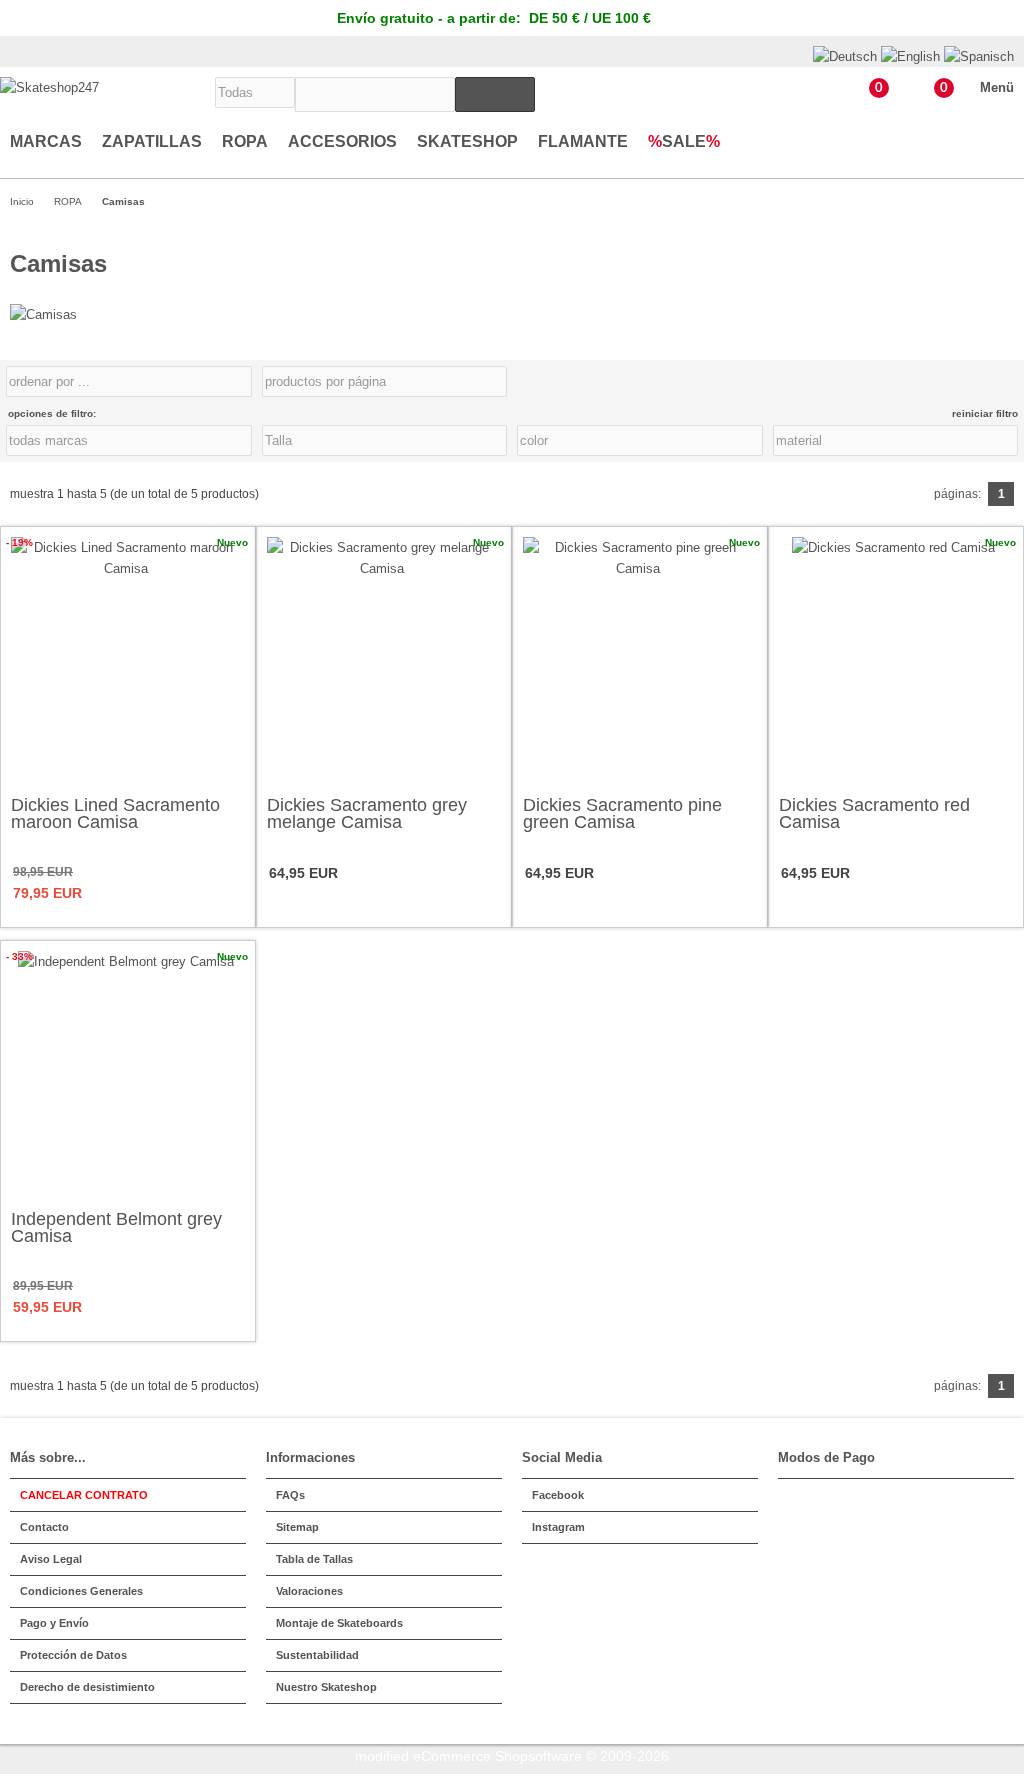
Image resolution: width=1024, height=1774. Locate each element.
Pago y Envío (54, 1623)
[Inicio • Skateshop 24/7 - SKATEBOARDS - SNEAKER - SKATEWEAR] (49, 87)
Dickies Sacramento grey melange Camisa (367, 813)
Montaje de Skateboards (339, 1623)
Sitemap (297, 1527)
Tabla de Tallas (314, 1559)
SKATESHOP (467, 141)
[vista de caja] (1003, 382)
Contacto (44, 1527)
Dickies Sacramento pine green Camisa (622, 813)
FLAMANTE (583, 141)
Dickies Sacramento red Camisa (874, 813)
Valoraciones (309, 1591)
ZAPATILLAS (152, 141)
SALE (684, 141)
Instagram (558, 1527)
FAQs (290, 1495)
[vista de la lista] (1013, 382)
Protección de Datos (73, 1655)
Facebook (558, 1495)
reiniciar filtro (985, 413)
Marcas (46, 141)
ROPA (245, 141)
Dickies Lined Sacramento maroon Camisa (115, 813)
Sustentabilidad (317, 1655)
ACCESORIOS (342, 141)
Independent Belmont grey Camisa (116, 1227)
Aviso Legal (51, 1559)
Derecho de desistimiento (87, 1687)
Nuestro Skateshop (326, 1687)
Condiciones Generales (81, 1591)
